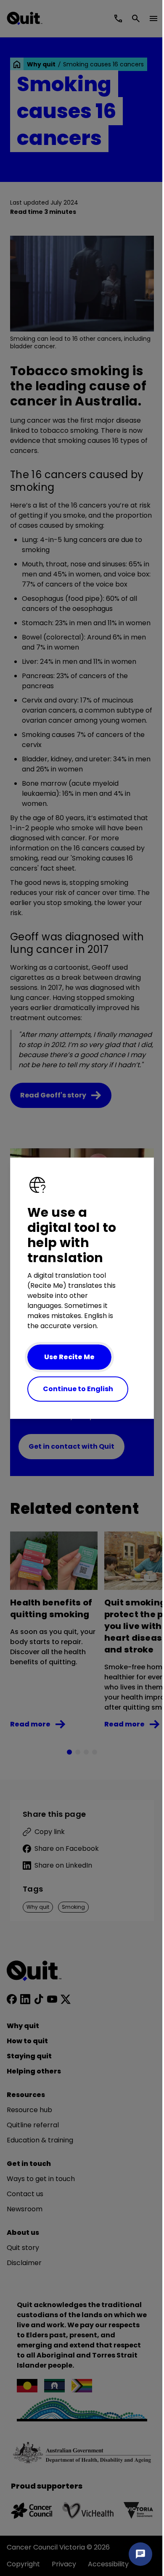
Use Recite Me (69, 1357)
